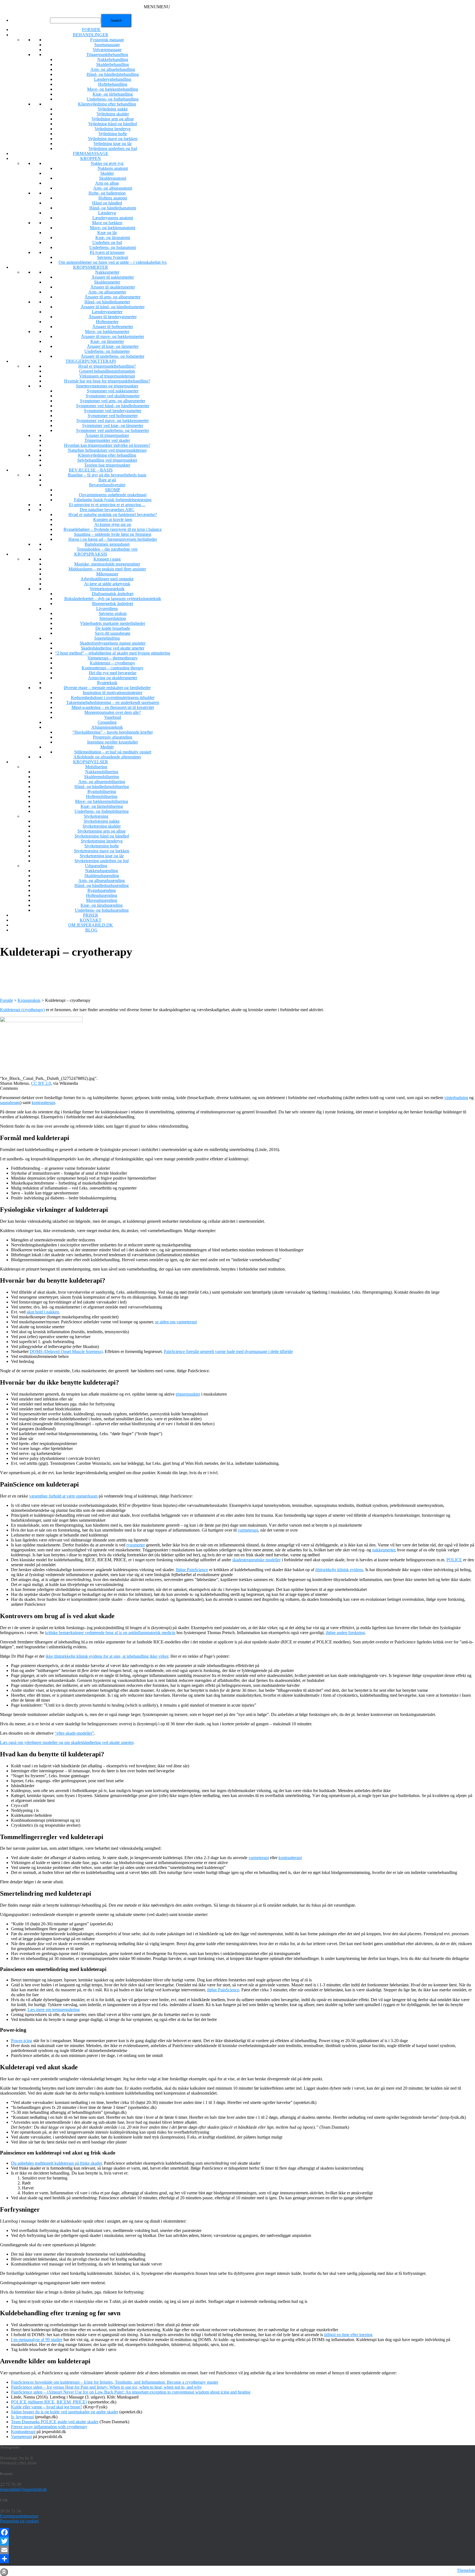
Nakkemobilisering (102, 772)
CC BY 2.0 (41, 1083)
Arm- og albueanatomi (113, 188)
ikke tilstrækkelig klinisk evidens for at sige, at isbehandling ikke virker (107, 1656)
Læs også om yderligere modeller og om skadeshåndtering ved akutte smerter (67, 1742)
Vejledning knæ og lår (113, 144)
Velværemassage (107, 50)
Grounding (107, 722)
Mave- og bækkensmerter (107, 332)
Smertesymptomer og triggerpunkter (107, 386)
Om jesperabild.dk (91, 925)
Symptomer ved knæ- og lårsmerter (113, 425)
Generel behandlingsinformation (107, 371)
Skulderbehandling (113, 64)
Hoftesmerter (107, 322)
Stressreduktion (113, 618)
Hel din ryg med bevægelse (113, 673)
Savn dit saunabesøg (113, 633)
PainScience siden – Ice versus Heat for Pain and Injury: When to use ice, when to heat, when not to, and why (106, 2387)
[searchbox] (75, 20)
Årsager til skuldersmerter (113, 287)
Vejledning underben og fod (113, 149)
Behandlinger (91, 35)
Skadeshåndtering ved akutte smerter (113, 648)
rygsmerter (136, 1545)
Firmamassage (91, 153)
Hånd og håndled (107, 203)
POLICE (454, 1560)
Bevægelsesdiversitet (107, 485)
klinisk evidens (339, 1570)
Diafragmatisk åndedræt (113, 594)
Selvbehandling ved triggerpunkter (107, 460)
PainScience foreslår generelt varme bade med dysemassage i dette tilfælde (228, 1351)
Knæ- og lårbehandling (113, 94)
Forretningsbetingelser (19, 2516)
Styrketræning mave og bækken (102, 851)
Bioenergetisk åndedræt (113, 604)
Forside (91, 30)
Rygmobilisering (102, 791)
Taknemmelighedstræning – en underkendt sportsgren (113, 702)
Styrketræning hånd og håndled (102, 836)
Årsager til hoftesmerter (113, 327)
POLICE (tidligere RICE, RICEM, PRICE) (49, 2402)
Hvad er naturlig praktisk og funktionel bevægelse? (113, 515)
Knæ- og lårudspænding (102, 905)
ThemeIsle (466, 2570)
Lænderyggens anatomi (113, 218)
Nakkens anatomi (113, 168)
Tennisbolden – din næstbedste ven (107, 549)
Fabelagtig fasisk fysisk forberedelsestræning (113, 500)
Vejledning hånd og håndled (113, 124)
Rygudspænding (102, 890)
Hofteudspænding (102, 895)
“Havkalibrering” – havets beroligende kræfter (113, 732)
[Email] (237, 2550)
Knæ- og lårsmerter (107, 341)
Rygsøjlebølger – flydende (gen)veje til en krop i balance (113, 529)
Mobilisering (96, 767)
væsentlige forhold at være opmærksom (63, 1496)
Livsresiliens (107, 608)
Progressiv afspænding (113, 737)
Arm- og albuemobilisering (102, 782)
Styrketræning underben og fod (102, 861)
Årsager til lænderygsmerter (113, 317)
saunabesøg (10, 1103)
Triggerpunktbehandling (107, 55)
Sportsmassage (107, 45)
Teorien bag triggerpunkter (107, 465)
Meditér (107, 747)
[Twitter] (237, 2541)
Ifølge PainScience (192, 1570)
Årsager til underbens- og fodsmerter (113, 356)
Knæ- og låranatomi (113, 238)
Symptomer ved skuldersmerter (113, 396)
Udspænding (96, 866)
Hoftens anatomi (113, 198)
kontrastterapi (43, 1103)
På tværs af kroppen (107, 252)
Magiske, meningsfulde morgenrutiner (107, 564)
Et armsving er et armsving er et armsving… (107, 505)
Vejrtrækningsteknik (107, 589)
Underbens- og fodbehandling (113, 99)
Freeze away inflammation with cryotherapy (49, 2427)
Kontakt (91, 920)
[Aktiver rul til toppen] (4, 2572)
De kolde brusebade (113, 628)
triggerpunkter (188, 1394)
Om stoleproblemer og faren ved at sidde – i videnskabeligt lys (113, 262)
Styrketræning (96, 816)
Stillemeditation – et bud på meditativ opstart (113, 752)
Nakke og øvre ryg (107, 163)
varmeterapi (248, 1530)
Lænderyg (107, 213)
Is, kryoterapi (22, 2417)
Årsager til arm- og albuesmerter (113, 297)
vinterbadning (456, 1098)
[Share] (237, 2559)
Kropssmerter (91, 267)
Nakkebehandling (113, 59)
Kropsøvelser (91, 762)
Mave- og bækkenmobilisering (102, 801)
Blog (91, 930)
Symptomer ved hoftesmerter (113, 416)
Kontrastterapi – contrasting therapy (113, 668)
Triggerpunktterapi (91, 361)
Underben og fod (107, 242)
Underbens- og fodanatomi (113, 247)
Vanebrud (113, 717)
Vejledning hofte (113, 134)
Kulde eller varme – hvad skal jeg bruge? (47, 2407)
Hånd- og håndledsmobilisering (102, 787)
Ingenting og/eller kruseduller (113, 742)
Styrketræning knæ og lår (102, 856)
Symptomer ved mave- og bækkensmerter (113, 421)
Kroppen (91, 158)
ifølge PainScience (223, 1990)
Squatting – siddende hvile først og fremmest (113, 534)
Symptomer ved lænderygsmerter (113, 411)
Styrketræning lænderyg (102, 841)
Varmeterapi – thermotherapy (113, 658)
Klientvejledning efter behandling (107, 104)
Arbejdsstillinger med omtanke (107, 579)
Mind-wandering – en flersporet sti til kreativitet (113, 707)
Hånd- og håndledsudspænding (102, 885)
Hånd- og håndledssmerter (107, 302)
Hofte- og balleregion (107, 193)
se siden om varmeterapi (176, 1322)
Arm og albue (107, 183)
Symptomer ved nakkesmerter (113, 391)
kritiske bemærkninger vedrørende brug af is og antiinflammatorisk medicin (110, 1633)
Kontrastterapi (23, 2432)
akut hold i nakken (43, 1312)
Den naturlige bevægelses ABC (107, 510)
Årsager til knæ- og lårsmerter (113, 346)
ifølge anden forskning (345, 1633)
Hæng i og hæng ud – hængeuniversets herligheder (113, 539)
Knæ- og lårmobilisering (102, 806)
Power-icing (22, 2041)
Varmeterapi (21, 2437)
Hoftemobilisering (102, 796)
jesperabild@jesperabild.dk (24, 2489)
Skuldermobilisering (102, 777)
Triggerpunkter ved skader (107, 440)
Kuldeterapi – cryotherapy (113, 663)
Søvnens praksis (113, 613)
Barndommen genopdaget (107, 544)
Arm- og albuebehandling (113, 69)
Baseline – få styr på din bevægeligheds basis (107, 475)
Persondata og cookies (19, 2521)
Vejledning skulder (113, 114)
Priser (91, 915)
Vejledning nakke (113, 109)
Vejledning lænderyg (113, 129)
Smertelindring (107, 638)
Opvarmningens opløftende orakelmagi (113, 495)
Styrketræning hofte (102, 846)
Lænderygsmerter (107, 312)
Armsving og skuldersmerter (113, 678)
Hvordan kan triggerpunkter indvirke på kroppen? (107, 445)
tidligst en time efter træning (348, 2335)
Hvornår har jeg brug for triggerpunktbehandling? (107, 381)
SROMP (113, 490)
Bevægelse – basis (91, 470)
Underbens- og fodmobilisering (102, 811)
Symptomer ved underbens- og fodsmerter (113, 430)
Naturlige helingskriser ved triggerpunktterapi (107, 450)
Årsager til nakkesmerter (113, 277)
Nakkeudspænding (102, 871)
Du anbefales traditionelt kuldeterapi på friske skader (56, 2163)
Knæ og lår (107, 233)
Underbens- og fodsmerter (107, 351)
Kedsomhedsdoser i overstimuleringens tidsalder (113, 698)
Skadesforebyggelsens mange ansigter (113, 643)
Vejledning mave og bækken (113, 139)
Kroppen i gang (107, 559)
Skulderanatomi (113, 178)
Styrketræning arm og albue (102, 831)
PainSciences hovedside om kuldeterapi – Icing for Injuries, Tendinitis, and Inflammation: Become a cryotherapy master (115, 2382)
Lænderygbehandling (113, 79)
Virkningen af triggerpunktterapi (107, 376)
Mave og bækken (107, 223)
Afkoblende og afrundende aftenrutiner (107, 757)
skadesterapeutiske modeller (256, 1560)
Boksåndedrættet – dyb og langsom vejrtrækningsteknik (113, 599)
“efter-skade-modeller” (74, 1733)
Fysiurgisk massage (107, 40)
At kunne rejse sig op (113, 524)
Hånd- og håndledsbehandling (113, 74)
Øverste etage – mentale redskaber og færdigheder (107, 688)
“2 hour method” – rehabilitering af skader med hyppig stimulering (113, 653)
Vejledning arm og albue (113, 119)
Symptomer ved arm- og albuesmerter (113, 401)
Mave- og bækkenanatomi (113, 228)
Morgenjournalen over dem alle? (113, 712)
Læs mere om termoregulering (54, 2010)
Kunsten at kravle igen (113, 519)
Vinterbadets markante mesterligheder (113, 623)
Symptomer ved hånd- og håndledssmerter (113, 406)
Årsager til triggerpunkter (107, 435)
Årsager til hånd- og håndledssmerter (113, 307)
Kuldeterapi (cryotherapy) (22, 1010)
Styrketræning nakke (102, 821)
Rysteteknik (107, 683)
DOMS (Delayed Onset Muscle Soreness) (66, 1351)
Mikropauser (107, 574)
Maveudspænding (102, 900)
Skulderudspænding (102, 876)
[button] (157, 7)
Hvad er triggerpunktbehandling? (107, 366)
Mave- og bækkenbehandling (113, 89)
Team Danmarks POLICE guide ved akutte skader (55, 2422)
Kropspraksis (91, 554)
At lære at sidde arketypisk (107, 584)
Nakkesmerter (107, 272)
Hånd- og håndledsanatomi (113, 208)
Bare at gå (107, 480)
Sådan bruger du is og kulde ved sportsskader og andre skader (65, 2412)
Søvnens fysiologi (113, 257)
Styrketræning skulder (102, 826)
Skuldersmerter (107, 282)
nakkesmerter (384, 1550)
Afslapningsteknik (107, 727)
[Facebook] (237, 2532)
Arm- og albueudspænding (102, 881)
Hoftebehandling (113, 84)
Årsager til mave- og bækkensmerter (113, 336)
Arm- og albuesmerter (107, 292)
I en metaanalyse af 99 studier (37, 2340)
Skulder (107, 173)
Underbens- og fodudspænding (102, 910)
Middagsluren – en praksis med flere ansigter (107, 569)
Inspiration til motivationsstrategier (113, 693)
